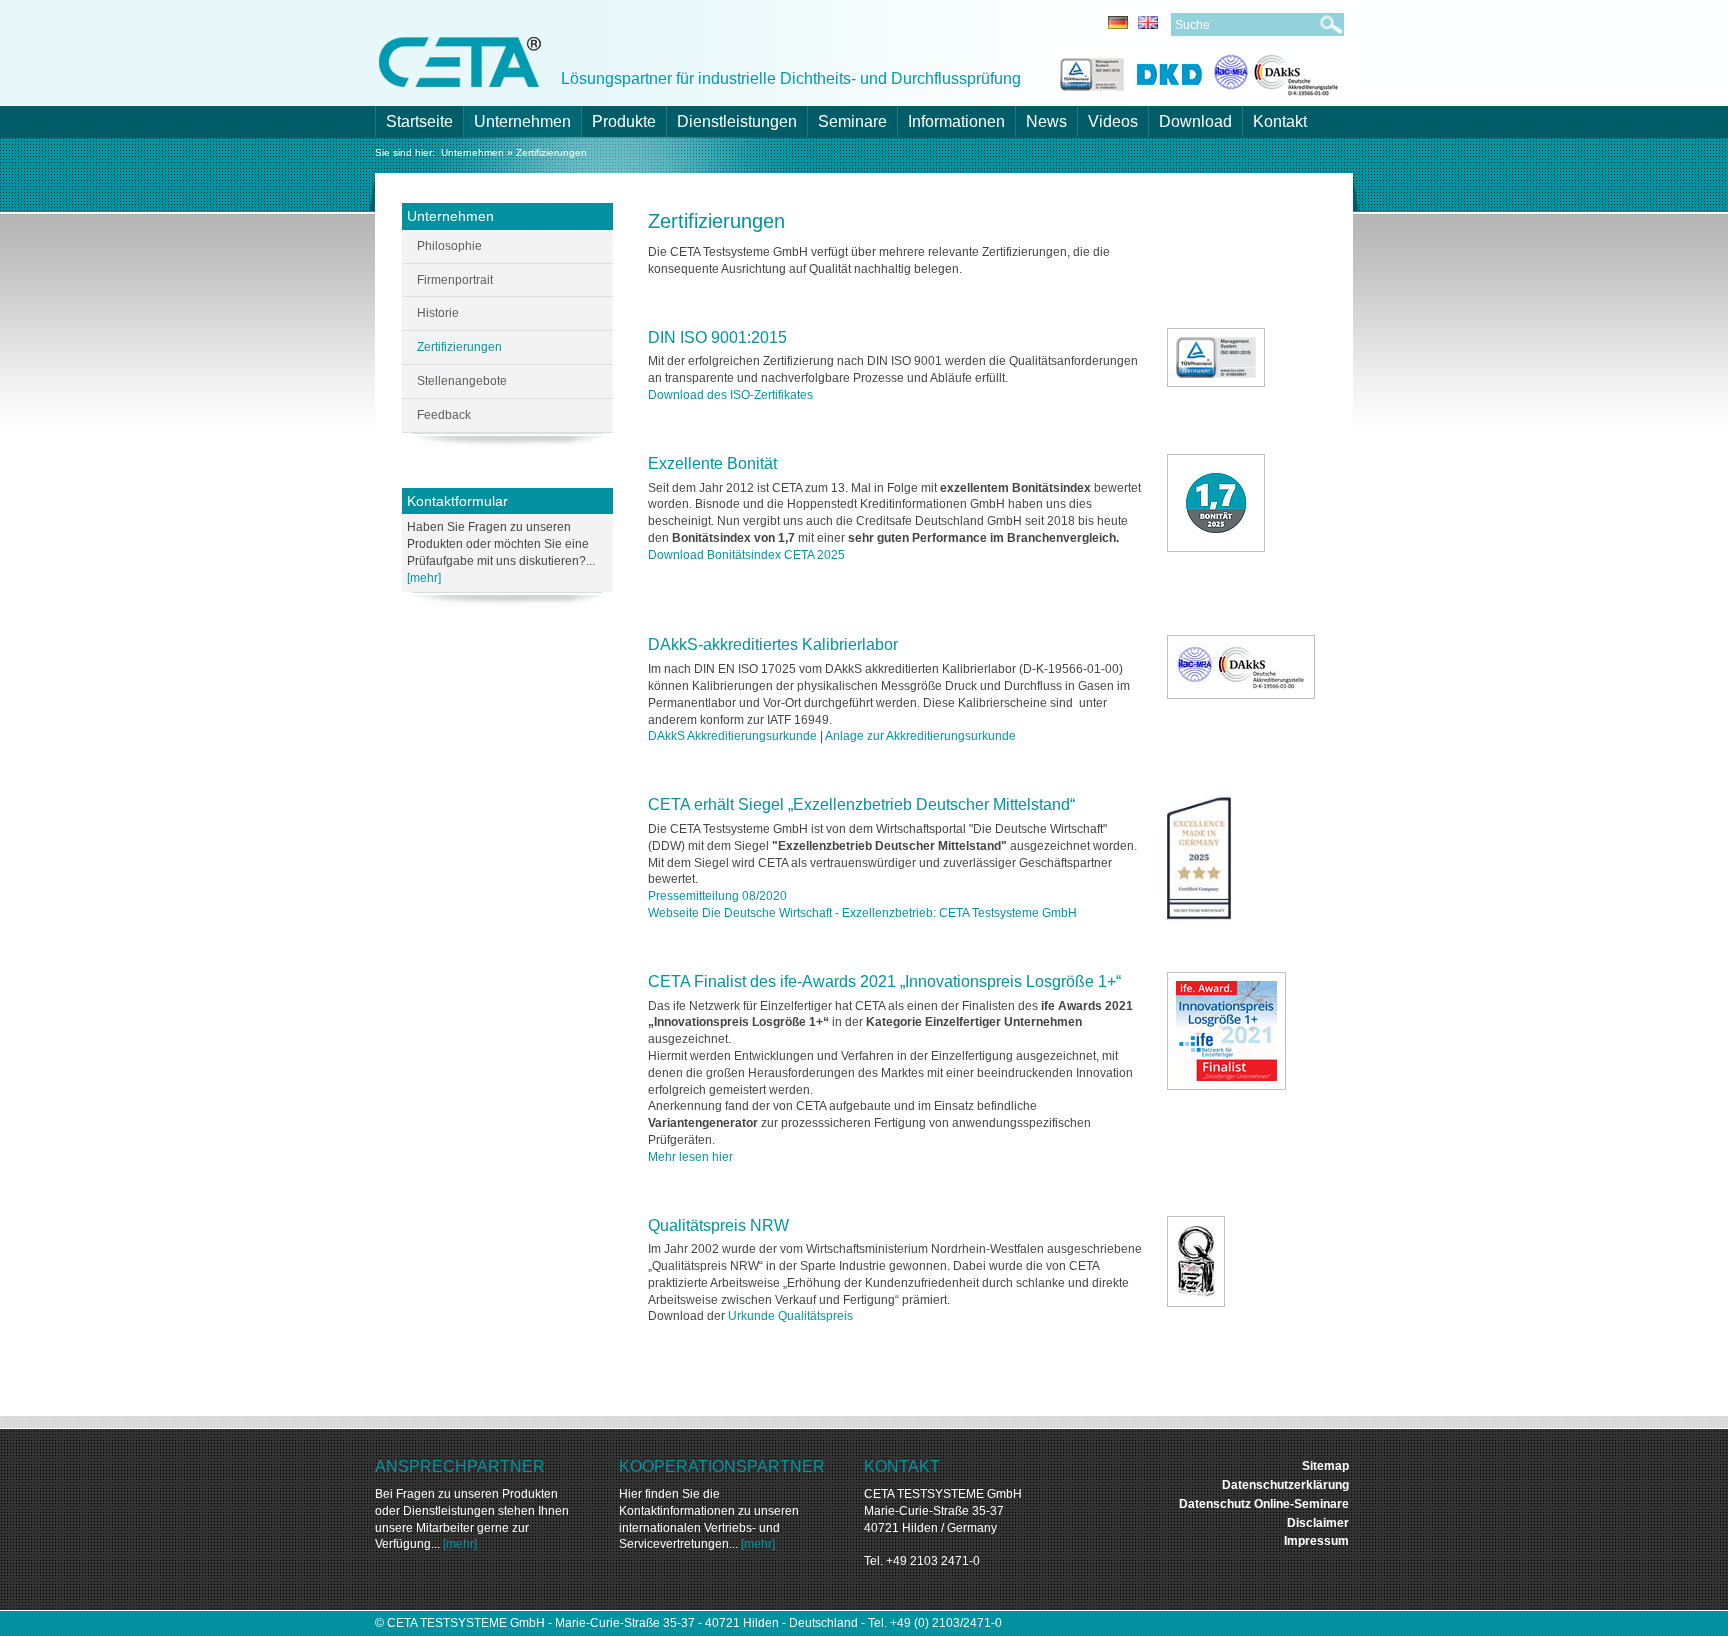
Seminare (852, 121)
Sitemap (1325, 1466)
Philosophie (449, 246)
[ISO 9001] (1089, 71)
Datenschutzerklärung (1285, 1485)
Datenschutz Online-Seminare (1264, 1504)
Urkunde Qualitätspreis (792, 1316)
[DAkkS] (1276, 71)
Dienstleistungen (737, 121)
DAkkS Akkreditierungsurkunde (732, 736)
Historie (438, 313)
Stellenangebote (462, 381)
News (1046, 121)
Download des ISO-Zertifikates (730, 395)
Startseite (419, 121)
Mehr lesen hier (690, 1157)
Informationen (956, 121)
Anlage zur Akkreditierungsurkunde (919, 736)
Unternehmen (522, 121)
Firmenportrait (455, 280)
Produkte (624, 121)
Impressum (1316, 1541)
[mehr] (424, 578)
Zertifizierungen (551, 152)
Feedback (444, 415)
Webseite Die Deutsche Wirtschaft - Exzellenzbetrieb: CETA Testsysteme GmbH (862, 913)
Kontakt (1280, 121)
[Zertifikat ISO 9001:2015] (1216, 357)
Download (1195, 121)
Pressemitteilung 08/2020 (717, 896)
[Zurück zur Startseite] (460, 60)
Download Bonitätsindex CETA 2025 (746, 555)
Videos (1113, 121)
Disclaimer (1318, 1523)
